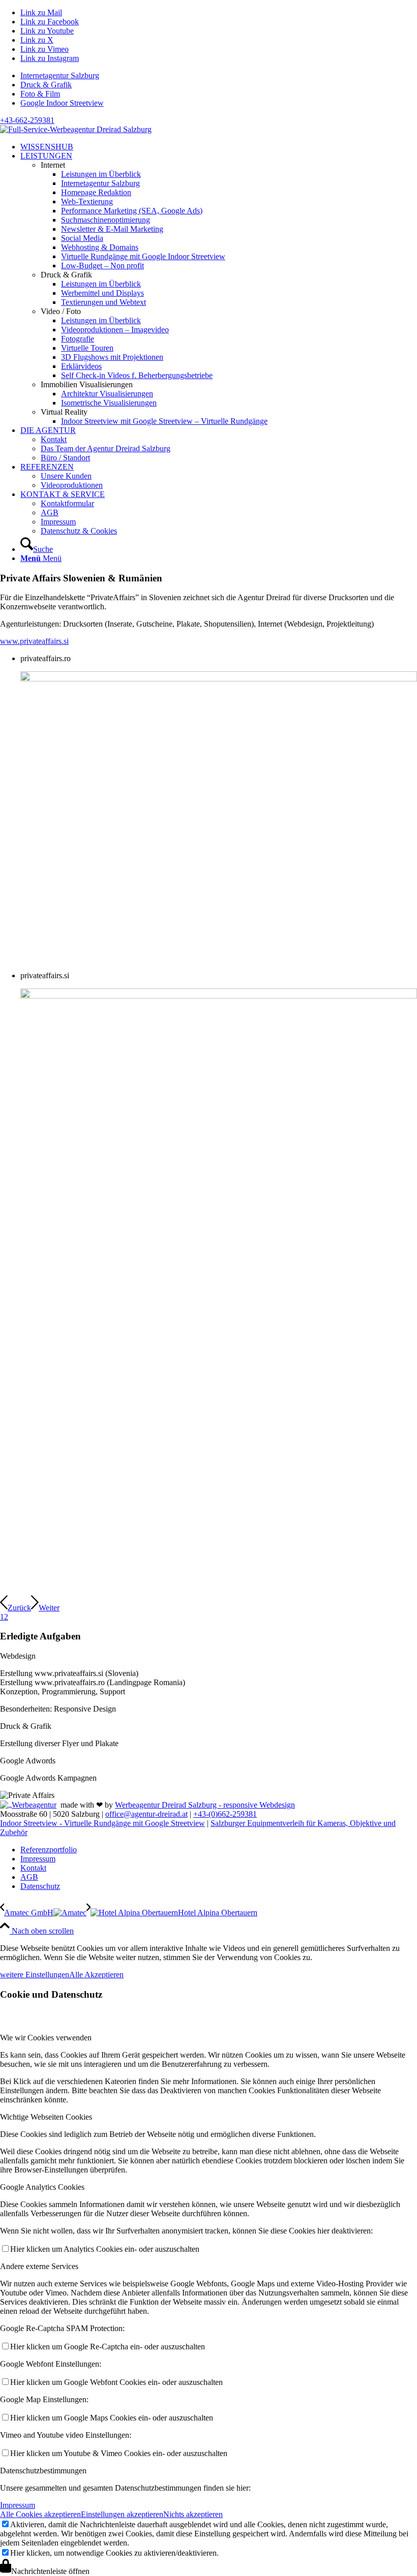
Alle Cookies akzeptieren (40, 2514)
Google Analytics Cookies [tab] (42, 2187)
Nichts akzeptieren (193, 2514)
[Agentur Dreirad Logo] (76, 129)
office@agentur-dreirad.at (146, 1814)
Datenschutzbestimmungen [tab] (43, 2471)
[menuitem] (219, 76)
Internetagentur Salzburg (60, 75)
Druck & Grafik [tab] (26, 1726)
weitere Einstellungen (35, 1975)
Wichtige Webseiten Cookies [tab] (46, 2117)
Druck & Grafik (46, 85)
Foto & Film (40, 94)
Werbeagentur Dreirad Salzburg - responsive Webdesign (205, 1805)
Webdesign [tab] (18, 1656)
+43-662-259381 (27, 120)
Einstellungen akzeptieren (122, 2514)
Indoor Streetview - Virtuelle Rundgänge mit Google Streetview (102, 1823)
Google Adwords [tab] (28, 1761)
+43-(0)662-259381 (225, 1814)
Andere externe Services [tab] (39, 2266)
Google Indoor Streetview (62, 103)
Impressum (18, 2505)
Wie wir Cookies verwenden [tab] (46, 2038)
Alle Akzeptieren (96, 1975)
